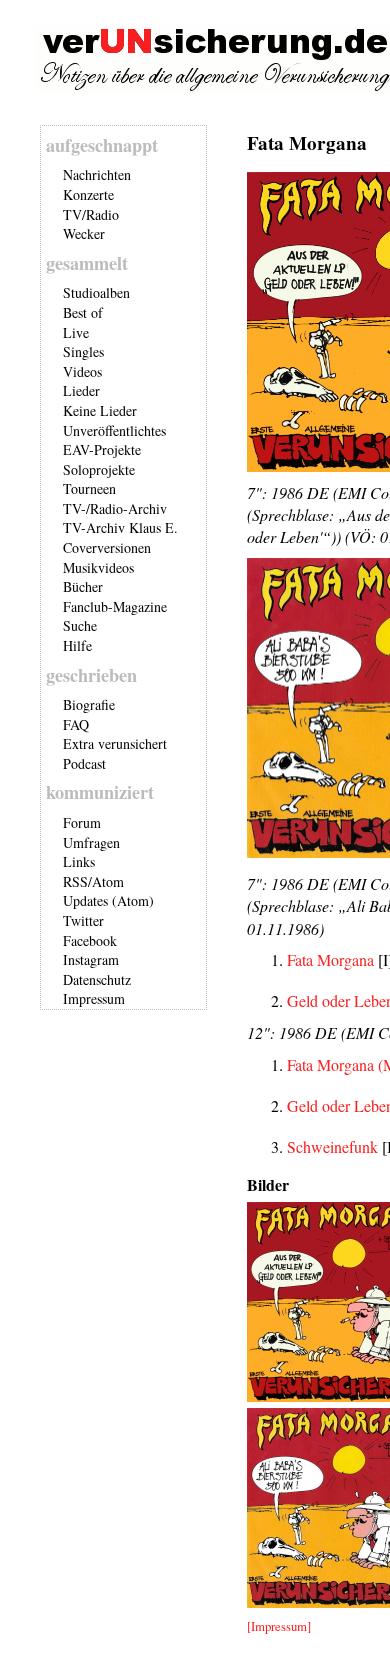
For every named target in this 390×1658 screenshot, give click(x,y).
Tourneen (89, 488)
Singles (83, 351)
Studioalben (96, 292)
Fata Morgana (330, 959)
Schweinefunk (332, 1146)
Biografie (89, 704)
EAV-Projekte (102, 449)
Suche (80, 625)
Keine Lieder (100, 410)
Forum (82, 822)
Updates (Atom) (108, 900)
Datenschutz (97, 979)
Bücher (83, 586)
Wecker (84, 233)
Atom (108, 881)
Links (79, 861)
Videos (82, 371)
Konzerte (88, 194)
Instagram (91, 959)
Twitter (83, 920)
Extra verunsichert (115, 743)
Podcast (84, 763)
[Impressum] (279, 1626)
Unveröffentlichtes (114, 430)
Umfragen (91, 842)
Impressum (94, 998)
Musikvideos (98, 567)
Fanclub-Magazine (115, 606)
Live (76, 332)
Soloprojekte (99, 469)
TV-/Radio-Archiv (115, 508)
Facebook (90, 940)
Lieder (81, 390)
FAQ (76, 724)
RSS (75, 881)
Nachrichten (97, 174)
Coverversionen (107, 547)
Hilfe (77, 645)
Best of (83, 312)
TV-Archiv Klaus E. (120, 527)
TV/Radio (91, 214)
